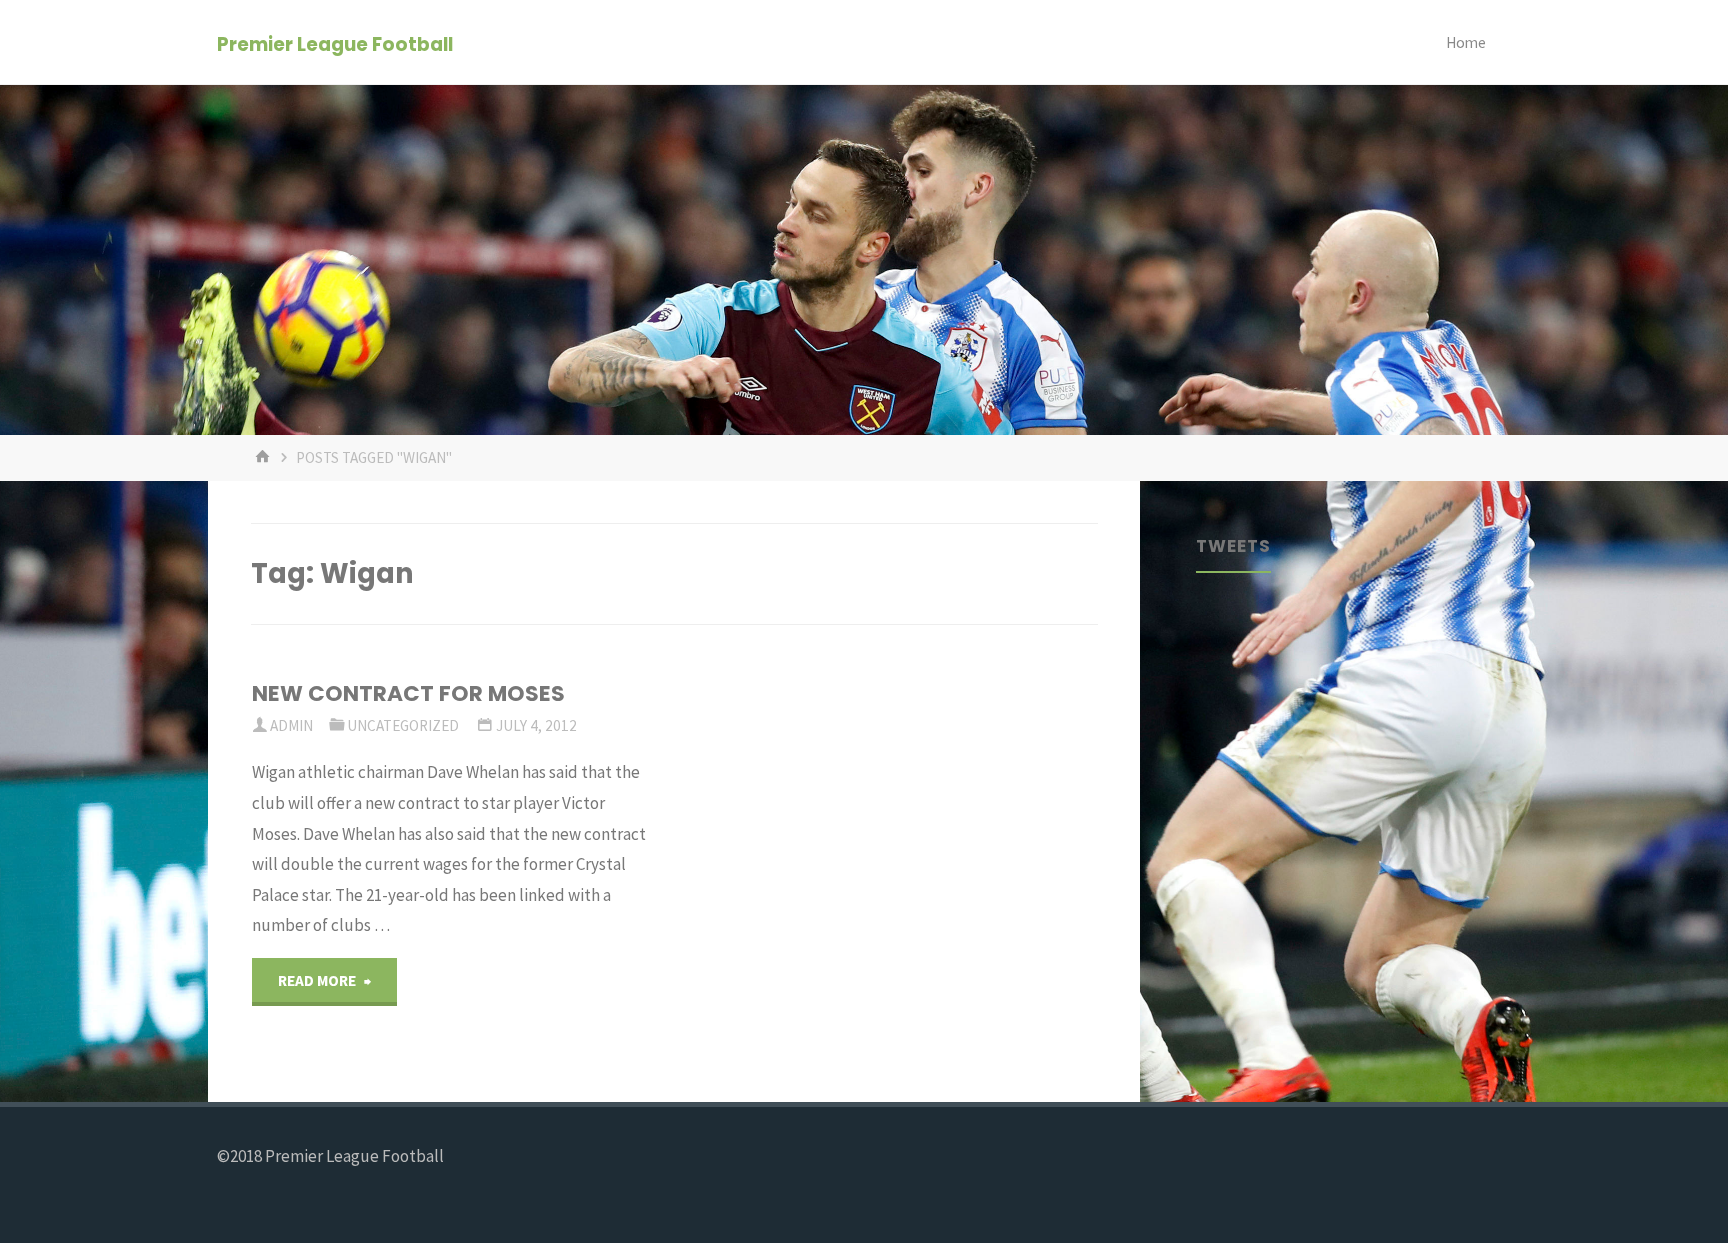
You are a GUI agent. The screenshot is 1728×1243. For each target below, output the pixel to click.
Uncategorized (403, 725)
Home (1466, 42)
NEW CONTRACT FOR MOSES (408, 693)
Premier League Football (335, 43)
